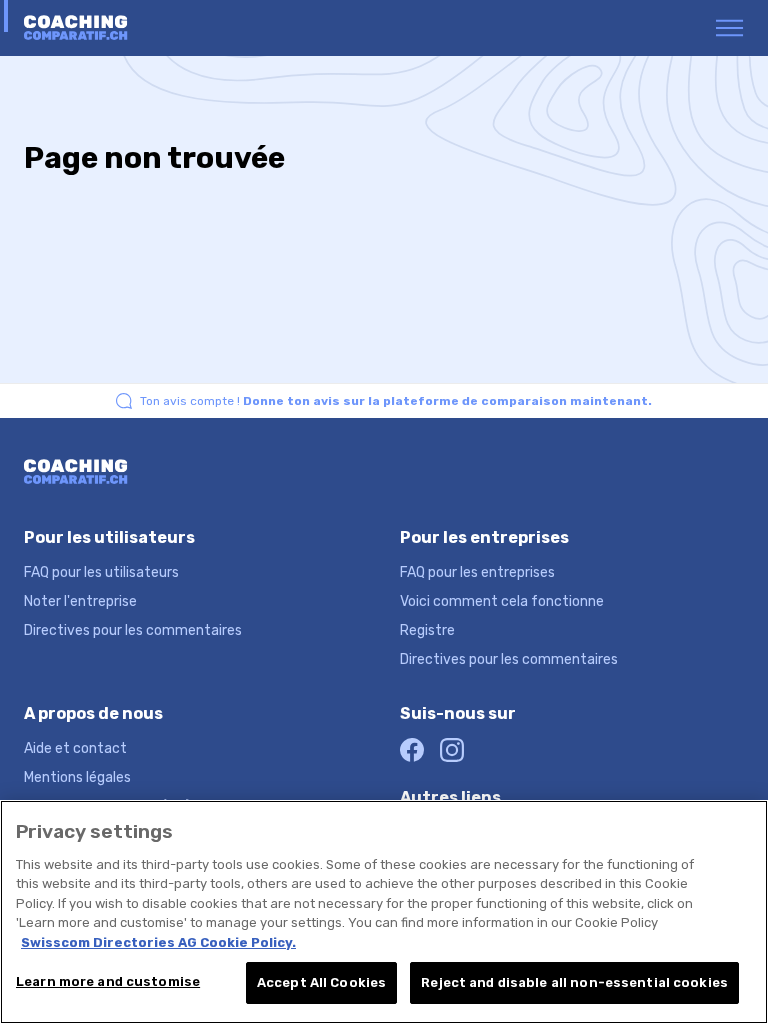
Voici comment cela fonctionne (502, 601)
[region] (384, 912)
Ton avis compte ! (396, 401)
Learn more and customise (108, 981)
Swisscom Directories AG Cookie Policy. (158, 942)
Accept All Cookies (321, 982)
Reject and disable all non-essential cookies (574, 982)
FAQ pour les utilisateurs (101, 572)
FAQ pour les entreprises (477, 572)
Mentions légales (77, 777)
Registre (427, 630)
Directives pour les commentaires (133, 630)
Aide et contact (75, 748)
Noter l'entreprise (80, 601)
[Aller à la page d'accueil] (101, 28)
